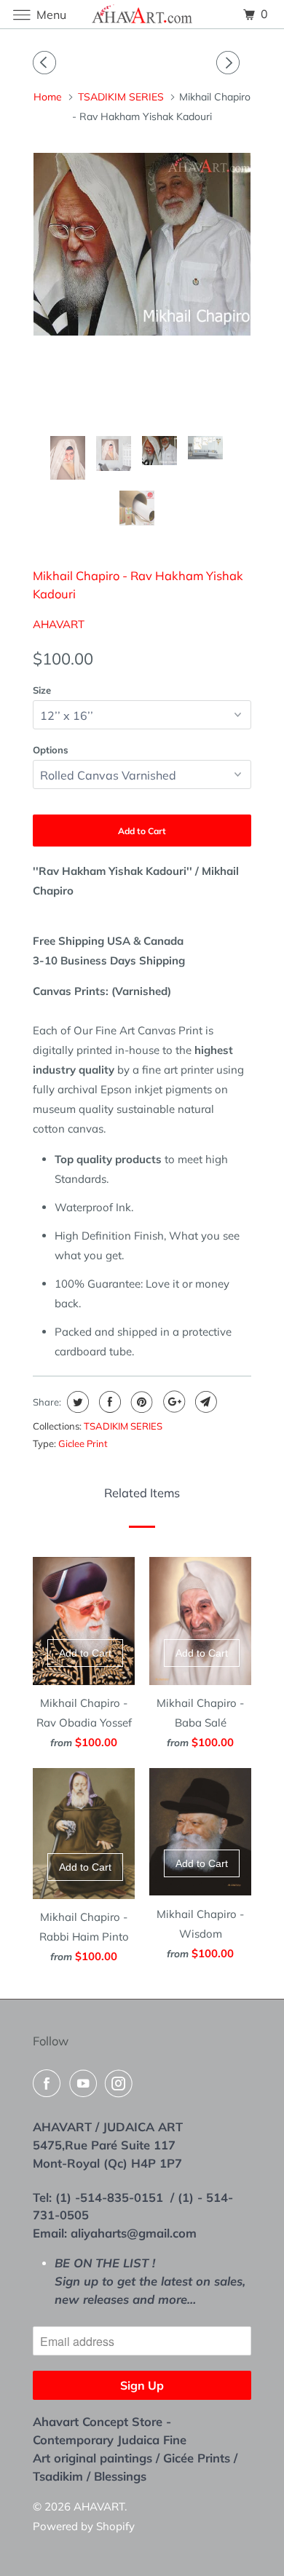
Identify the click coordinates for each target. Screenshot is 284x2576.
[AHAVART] (142, 14)
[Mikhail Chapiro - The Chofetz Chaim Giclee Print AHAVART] (142, 244)
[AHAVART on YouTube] (86, 2083)
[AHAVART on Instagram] (122, 2083)
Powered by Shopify (84, 2526)
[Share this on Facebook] (108, 1402)
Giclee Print (83, 1443)
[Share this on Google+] (172, 1402)
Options (51, 750)
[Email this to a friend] (204, 1402)
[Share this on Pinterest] (140, 1402)
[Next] (230, 63)
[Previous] (47, 63)
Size (42, 690)
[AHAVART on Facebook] (50, 2083)
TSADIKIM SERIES (123, 1426)
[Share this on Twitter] (76, 1402)
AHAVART (59, 624)
